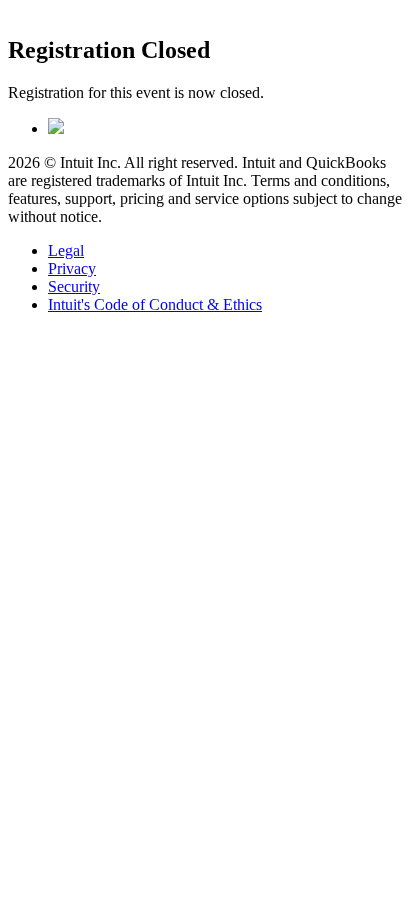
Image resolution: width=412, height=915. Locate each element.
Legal (66, 250)
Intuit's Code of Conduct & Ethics (155, 304)
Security (74, 286)
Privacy (72, 268)
